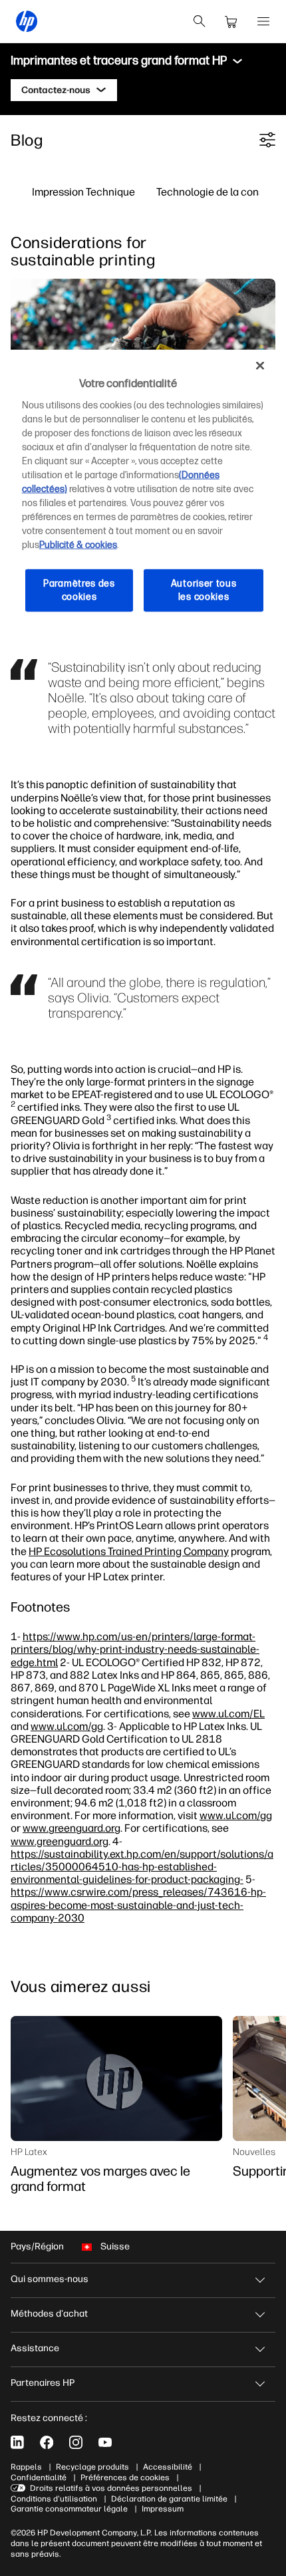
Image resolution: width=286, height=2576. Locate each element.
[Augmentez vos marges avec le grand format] (116, 2078)
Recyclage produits (92, 2467)
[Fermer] (260, 366)
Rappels (26, 2467)
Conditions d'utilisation (54, 2499)
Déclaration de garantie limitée (169, 2499)
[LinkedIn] (17, 2442)
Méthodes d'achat (49, 2314)
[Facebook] (47, 2442)
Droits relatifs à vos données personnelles (111, 2488)
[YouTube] (105, 2442)
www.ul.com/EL (228, 1713)
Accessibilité (168, 2467)
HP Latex (29, 2152)
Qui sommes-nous (50, 2279)
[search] (200, 21)
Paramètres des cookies (79, 590)
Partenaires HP (43, 2383)
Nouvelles (254, 2152)
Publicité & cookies (78, 545)
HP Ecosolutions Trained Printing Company (129, 1551)
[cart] (231, 21)
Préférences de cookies (125, 2478)
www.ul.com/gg (67, 1726)
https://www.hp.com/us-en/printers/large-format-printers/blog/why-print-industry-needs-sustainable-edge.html (135, 1649)
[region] (143, 492)
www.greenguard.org (71, 1828)
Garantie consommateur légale (69, 2509)
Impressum (163, 2509)
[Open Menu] (263, 21)
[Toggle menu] (237, 61)
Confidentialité (39, 2478)
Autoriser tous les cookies (204, 590)
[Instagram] (76, 2442)
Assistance (35, 2348)
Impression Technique (83, 192)
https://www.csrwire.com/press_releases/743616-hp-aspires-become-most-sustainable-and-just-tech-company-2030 (138, 1904)
